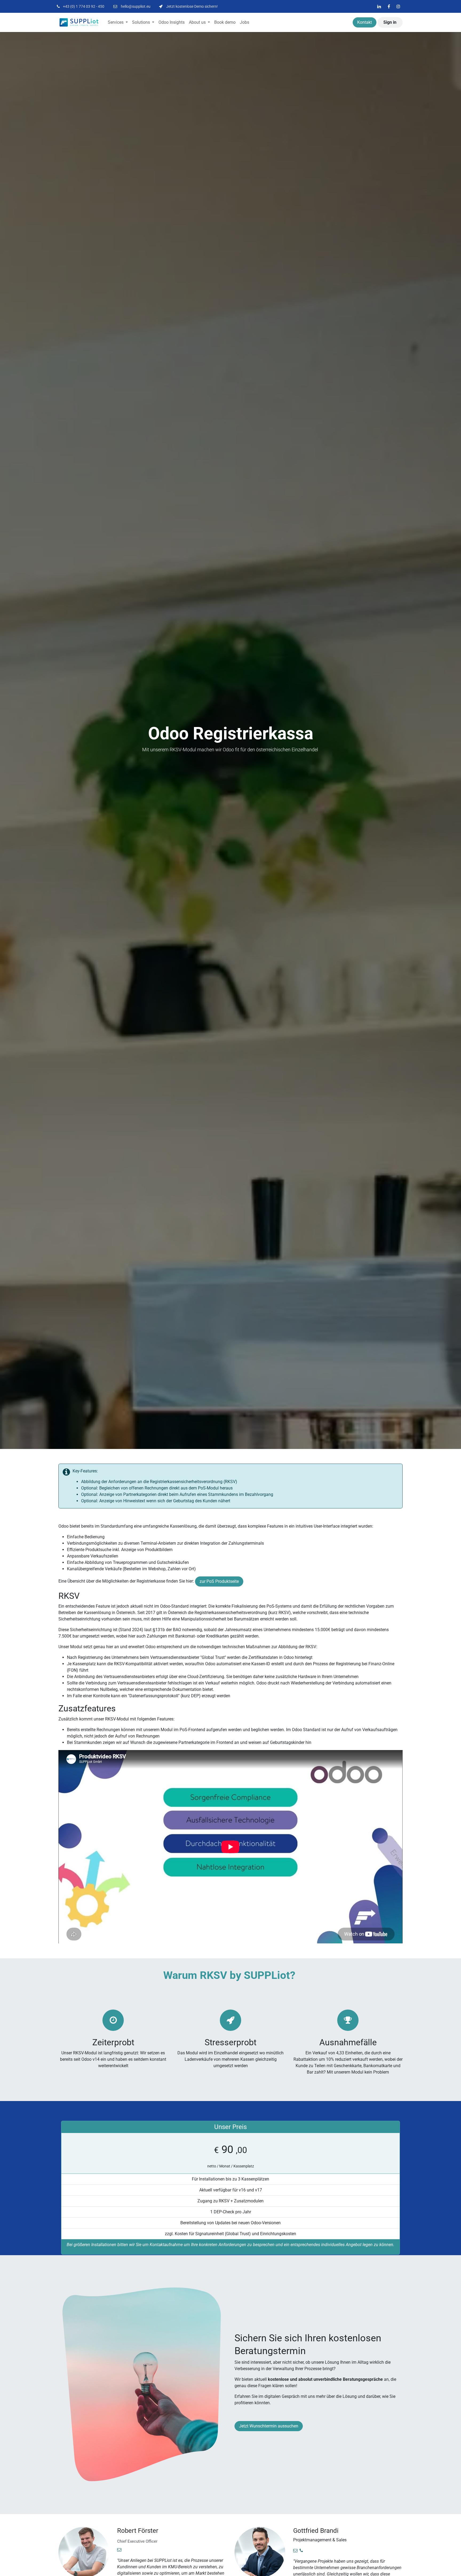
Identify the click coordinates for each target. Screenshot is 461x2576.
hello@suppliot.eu (136, 6)
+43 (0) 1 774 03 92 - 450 (84, 6)
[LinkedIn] (379, 6)
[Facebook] (389, 6)
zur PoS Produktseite (219, 1581)
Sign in (390, 22)
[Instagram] (398, 6)
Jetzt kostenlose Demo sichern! (192, 6)
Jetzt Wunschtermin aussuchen (269, 2426)
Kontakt (365, 22)
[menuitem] (118, 22)
